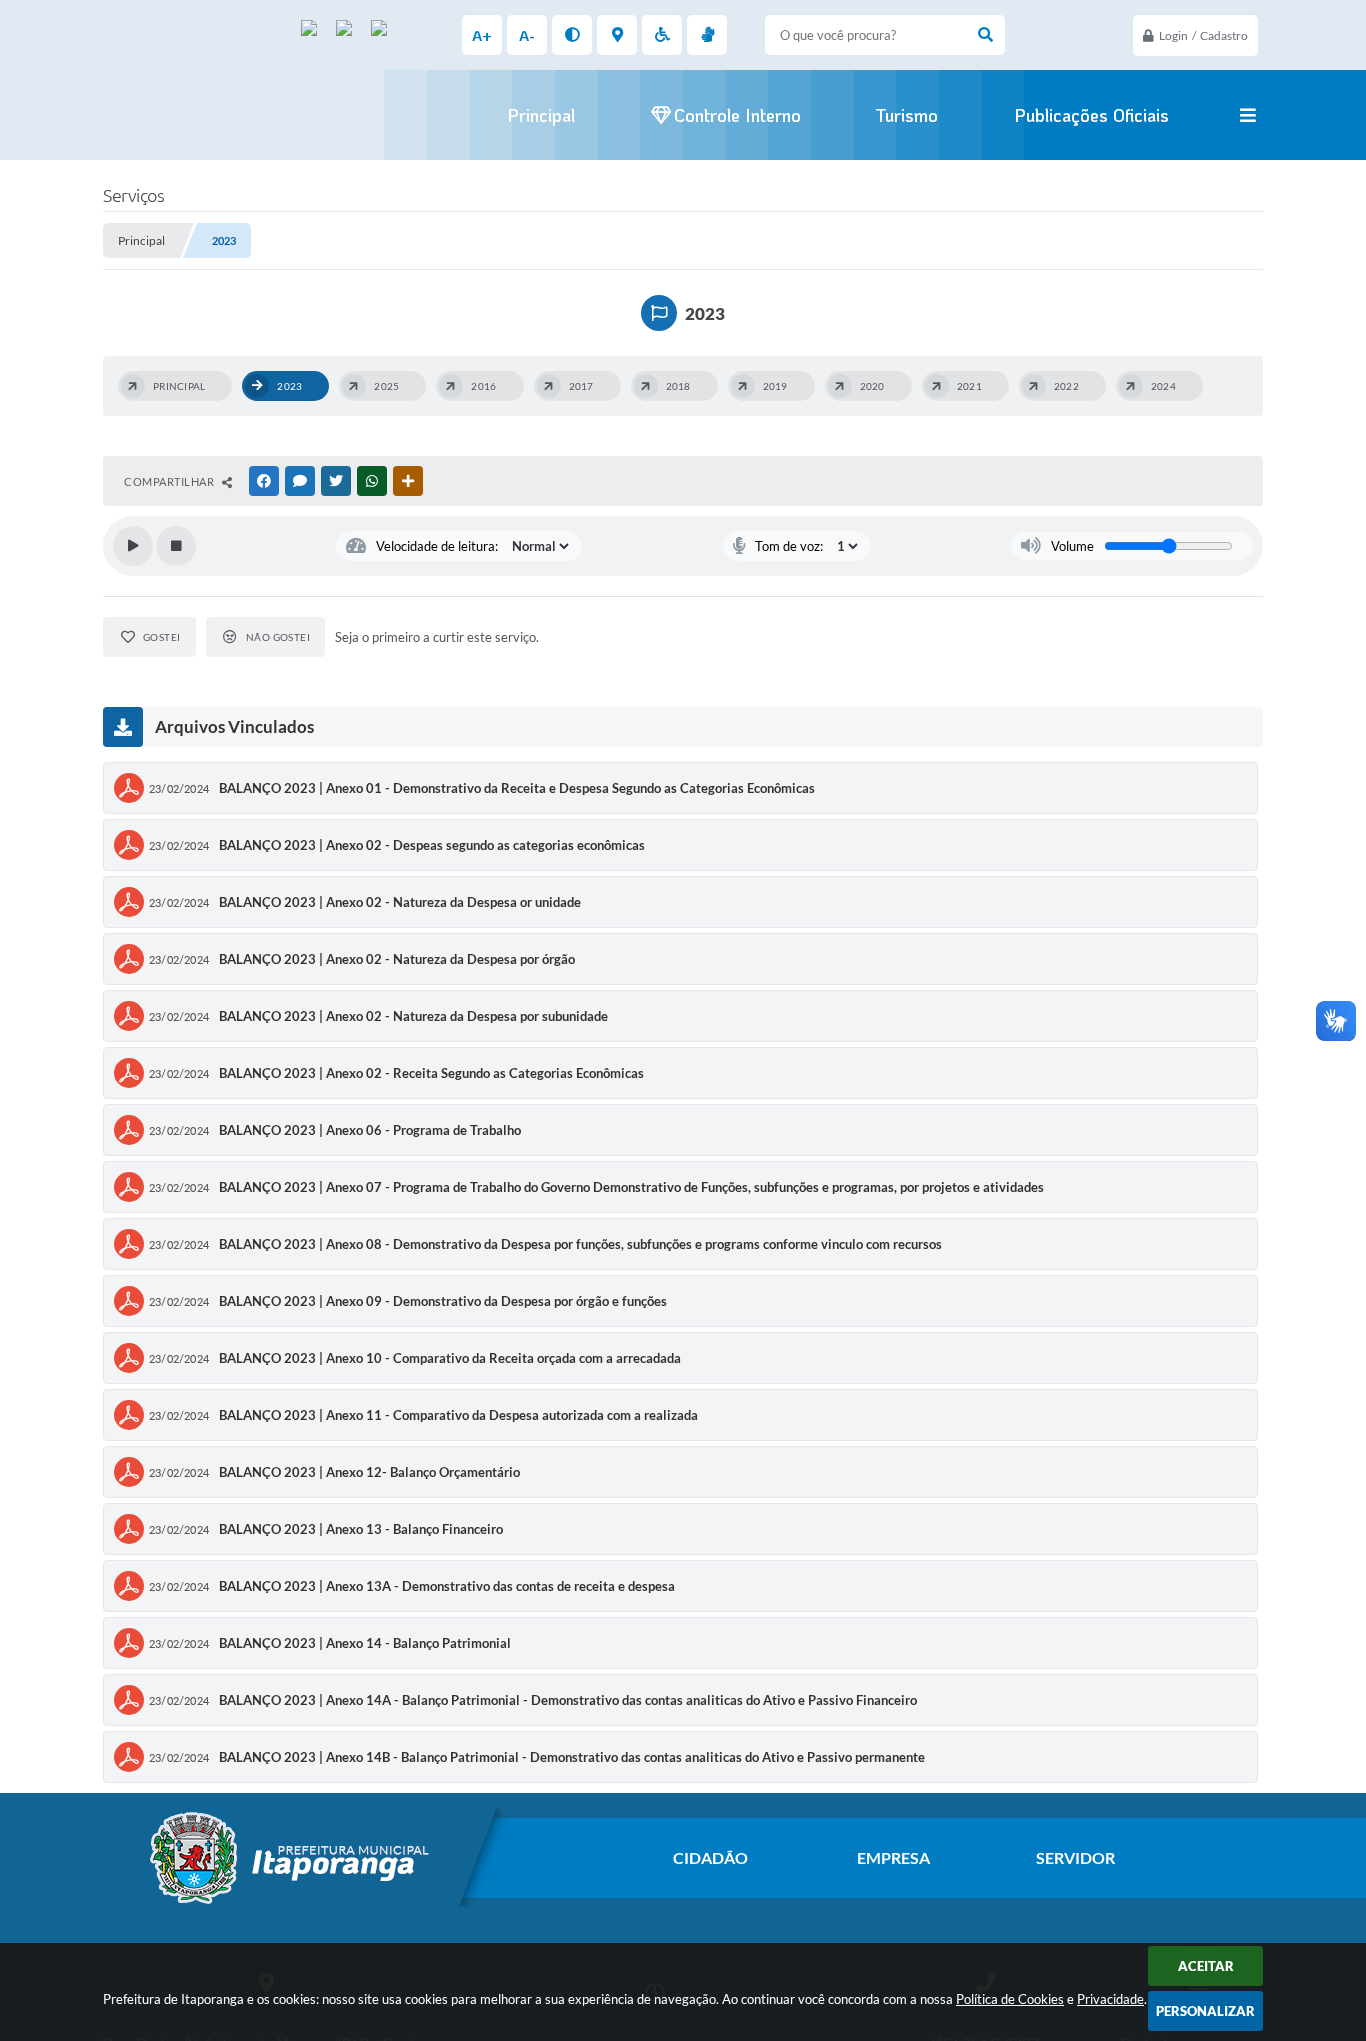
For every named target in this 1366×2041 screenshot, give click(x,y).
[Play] (133, 546)
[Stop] (176, 546)
